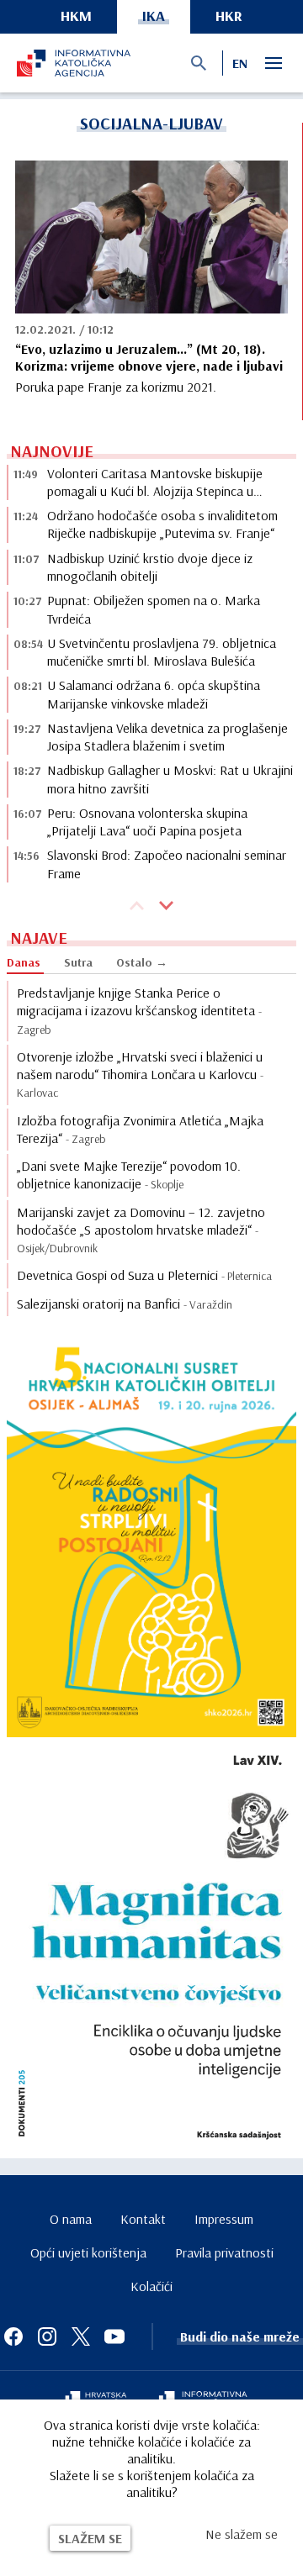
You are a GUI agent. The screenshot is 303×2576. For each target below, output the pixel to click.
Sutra (78, 962)
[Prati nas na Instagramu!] (47, 2336)
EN (240, 63)
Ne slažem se (242, 2534)
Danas (24, 962)
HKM (76, 16)
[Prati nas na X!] (81, 2336)
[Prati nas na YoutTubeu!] (114, 2336)
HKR (229, 16)
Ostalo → (142, 962)
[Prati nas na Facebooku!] (13, 2336)
